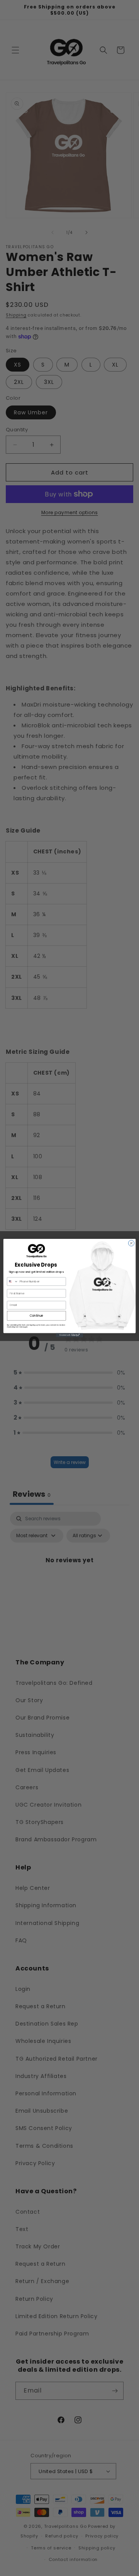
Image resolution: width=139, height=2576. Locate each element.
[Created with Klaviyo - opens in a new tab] (69, 1335)
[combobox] (12, 1281)
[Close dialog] (131, 1243)
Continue (37, 1316)
